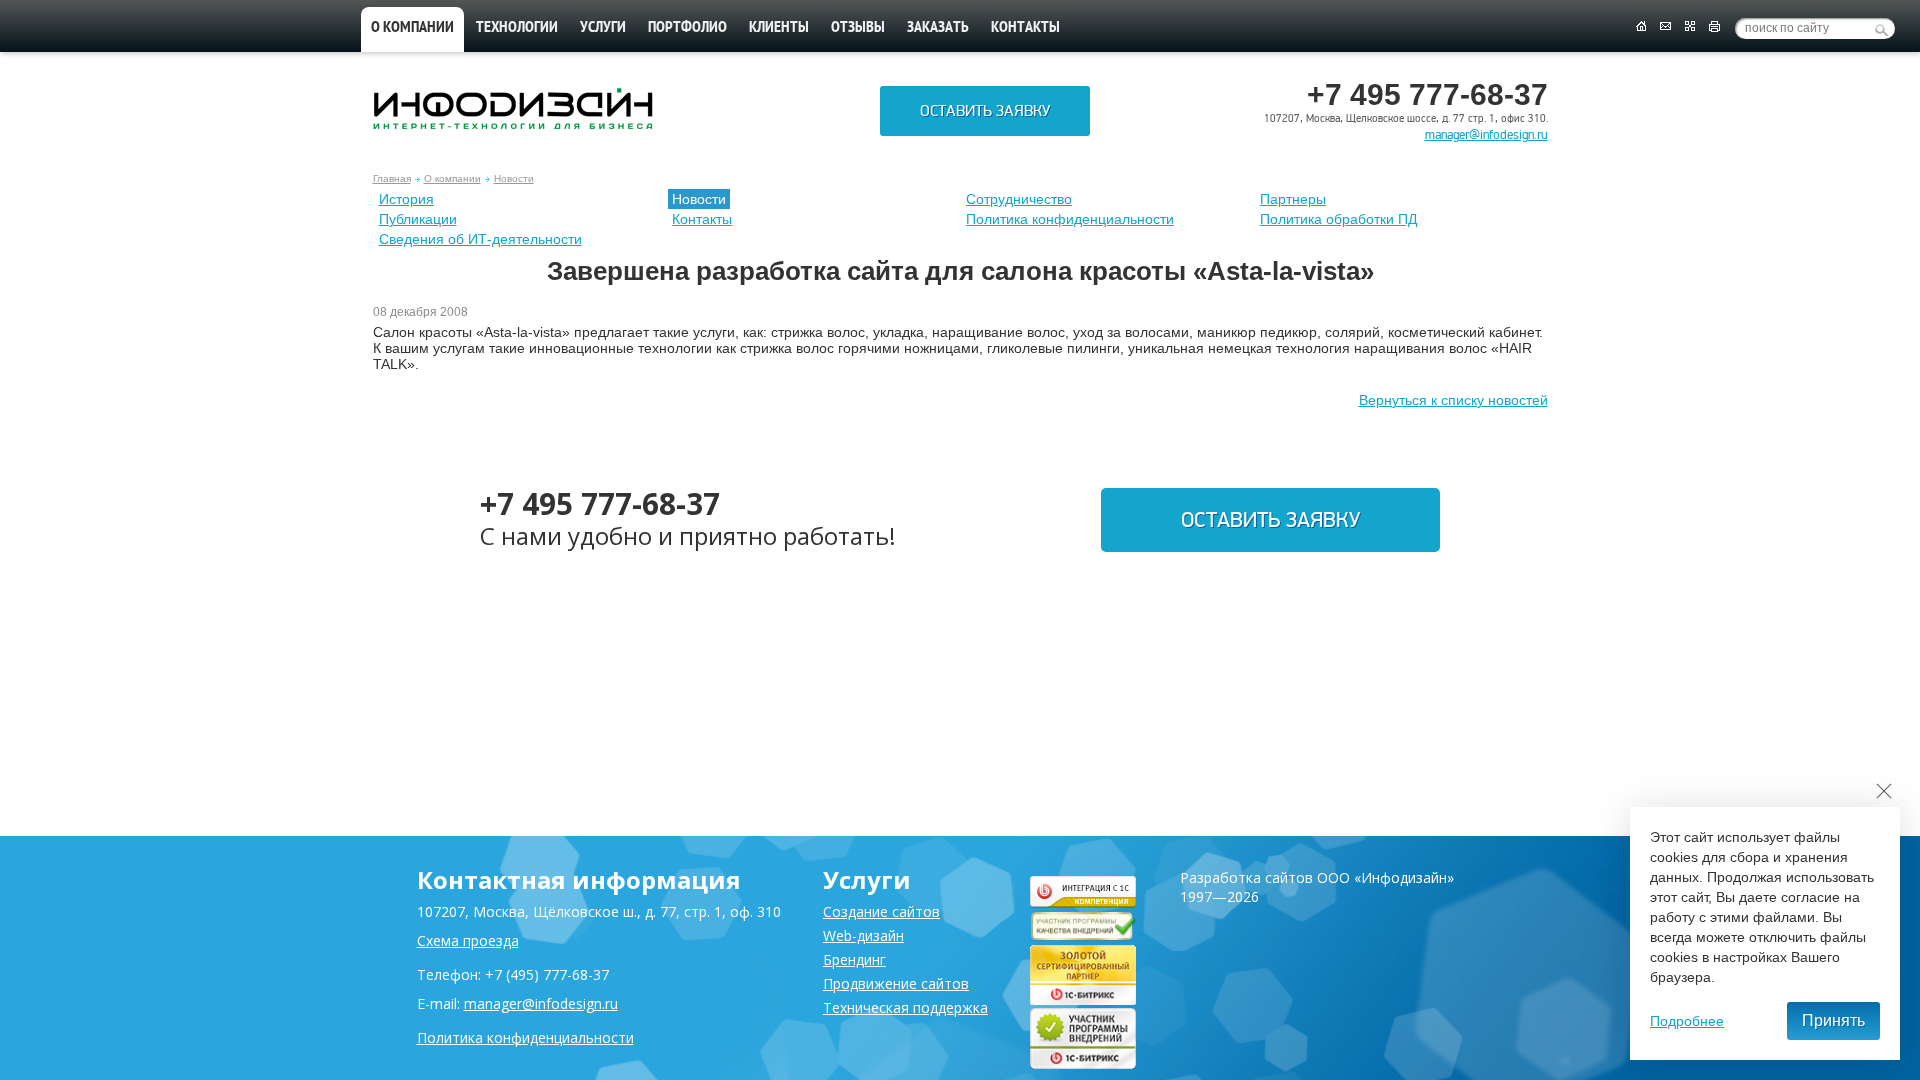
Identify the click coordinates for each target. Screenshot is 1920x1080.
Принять (1833, 1020)
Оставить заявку (985, 111)
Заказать (938, 28)
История (406, 199)
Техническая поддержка (905, 1007)
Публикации (418, 219)
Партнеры (1293, 199)
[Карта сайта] (1690, 27)
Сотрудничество (1019, 199)
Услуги (603, 28)
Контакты (1025, 28)
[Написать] (1665, 27)
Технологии (517, 28)
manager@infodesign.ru (1486, 135)
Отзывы (858, 28)
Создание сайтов (881, 911)
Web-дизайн (863, 935)
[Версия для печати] (1714, 27)
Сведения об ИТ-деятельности (480, 239)
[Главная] (1640, 27)
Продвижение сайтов (896, 983)
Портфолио (687, 28)
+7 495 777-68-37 (600, 503)
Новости (514, 178)
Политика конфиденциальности (1070, 219)
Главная (392, 178)
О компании (412, 28)
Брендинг (854, 959)
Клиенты (779, 28)
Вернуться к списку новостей (1453, 400)
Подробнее (1687, 1021)
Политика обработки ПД (1338, 219)
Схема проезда (468, 940)
